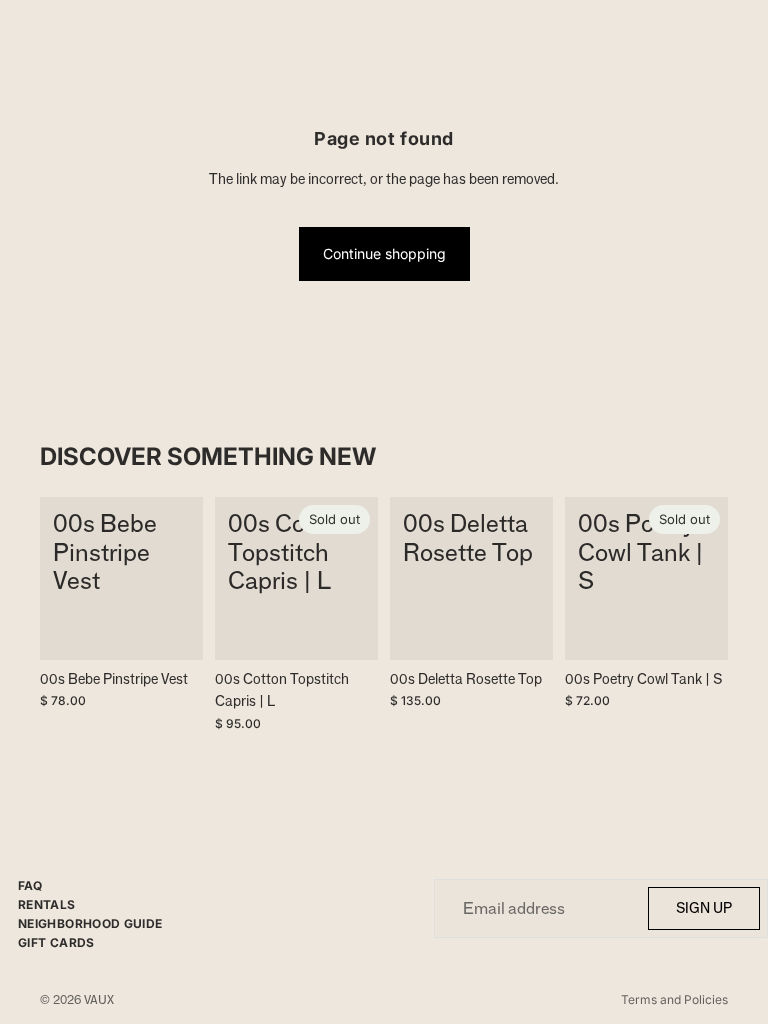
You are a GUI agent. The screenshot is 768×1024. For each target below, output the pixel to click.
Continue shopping (384, 253)
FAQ (30, 885)
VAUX (99, 999)
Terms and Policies (674, 999)
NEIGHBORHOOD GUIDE (90, 923)
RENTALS (47, 904)
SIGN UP (704, 907)
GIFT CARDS (56, 942)
